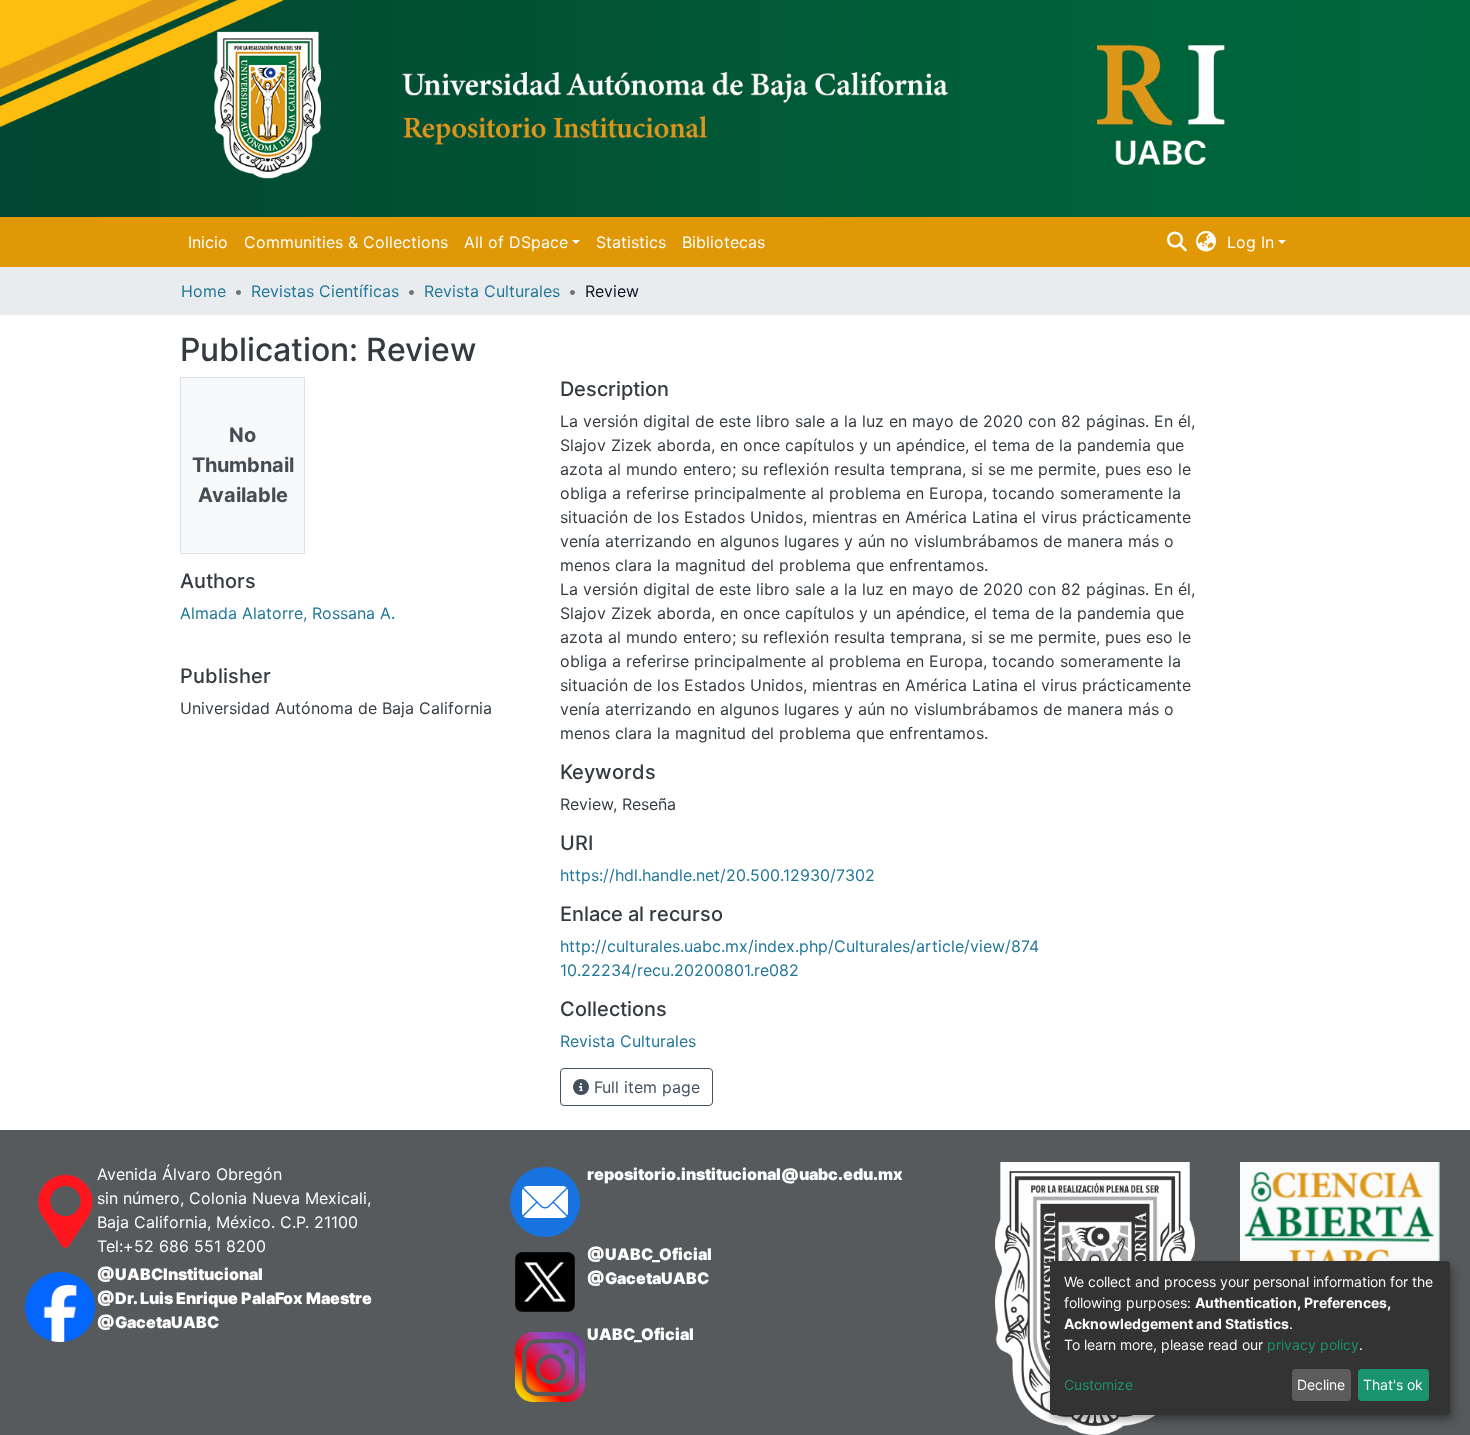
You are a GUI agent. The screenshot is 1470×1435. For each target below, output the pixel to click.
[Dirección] (41, 1212)
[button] (1206, 242)
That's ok (1393, 1384)
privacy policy (1313, 1344)
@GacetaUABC (158, 1322)
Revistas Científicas (325, 291)
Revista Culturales (492, 291)
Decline (1321, 1384)
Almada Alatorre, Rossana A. (287, 613)
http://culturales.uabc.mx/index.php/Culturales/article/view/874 (799, 946)
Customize (1098, 1384)
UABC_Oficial (640, 1334)
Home (203, 291)
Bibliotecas (723, 242)
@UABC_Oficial (649, 1254)
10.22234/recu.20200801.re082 (679, 970)
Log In (1250, 242)
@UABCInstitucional (180, 1274)
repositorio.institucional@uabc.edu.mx (745, 1174)
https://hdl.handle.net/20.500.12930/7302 (717, 875)
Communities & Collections (346, 242)
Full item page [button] (644, 1087)
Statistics (631, 242)
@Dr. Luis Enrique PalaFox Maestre (234, 1298)
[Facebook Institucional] (41, 1307)
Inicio (208, 242)
